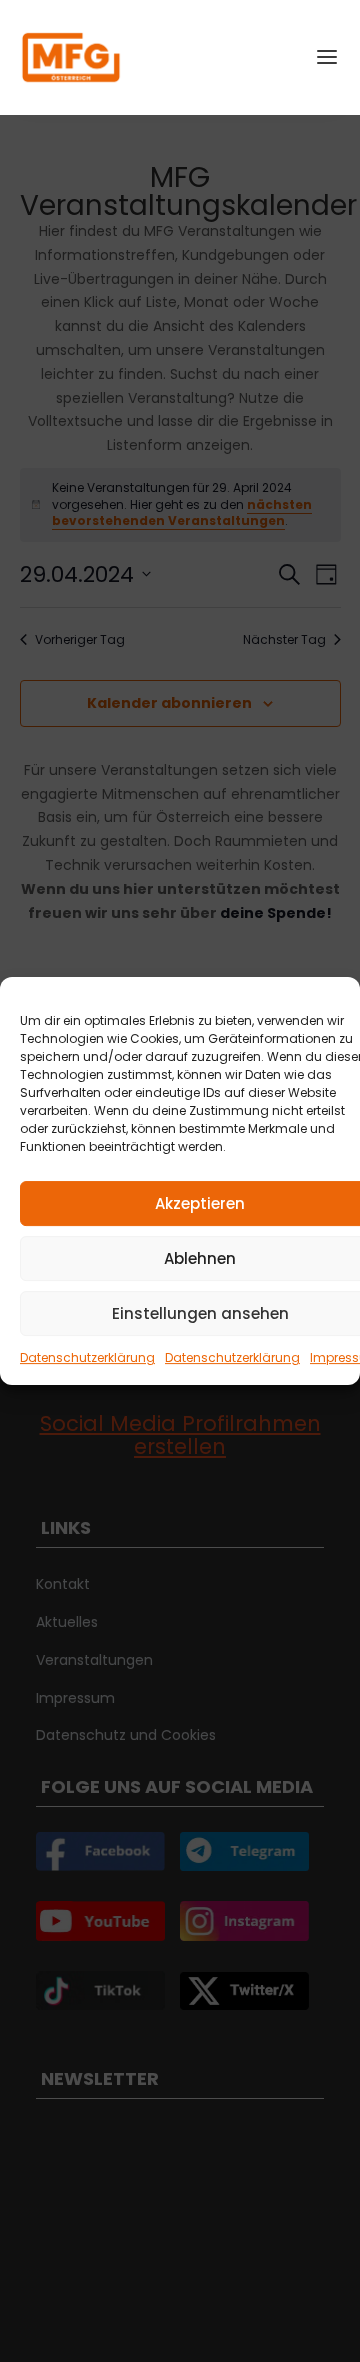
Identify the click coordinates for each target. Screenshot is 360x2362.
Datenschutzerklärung (87, 1357)
